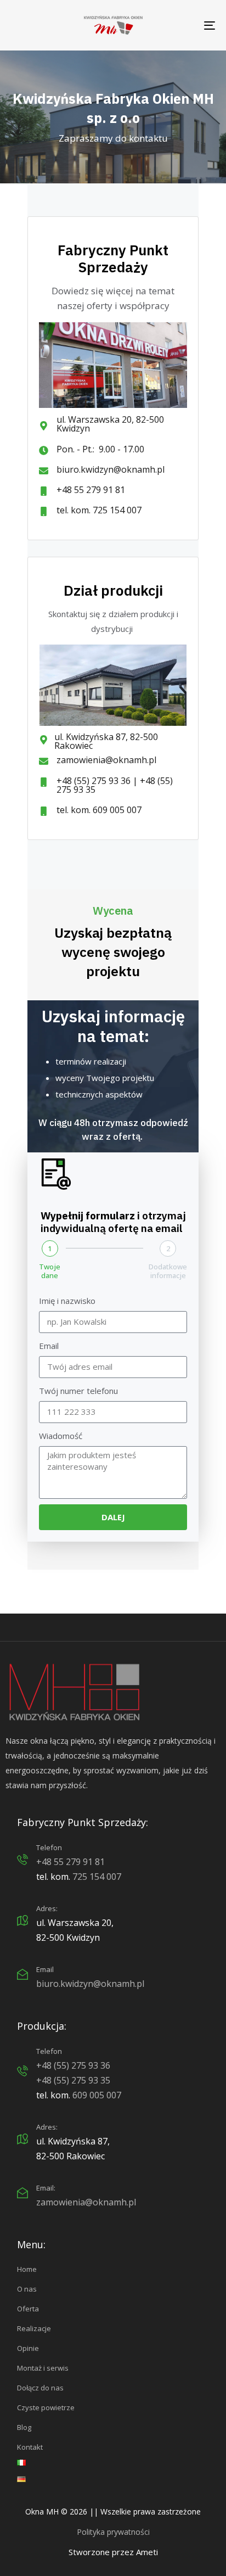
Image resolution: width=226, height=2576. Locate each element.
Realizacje (34, 2328)
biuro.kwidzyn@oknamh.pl (90, 1984)
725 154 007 (97, 1877)
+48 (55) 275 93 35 (73, 2080)
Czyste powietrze (46, 2407)
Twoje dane (50, 1271)
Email (49, 1346)
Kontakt (30, 2447)
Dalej (113, 1517)
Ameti (147, 2552)
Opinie (28, 2348)
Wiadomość (61, 1436)
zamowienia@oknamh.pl (86, 2202)
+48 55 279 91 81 (70, 1862)
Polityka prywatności (113, 2532)
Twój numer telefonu (78, 1391)
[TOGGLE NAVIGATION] (181, 25)
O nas (27, 2289)
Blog (24, 2427)
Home (27, 2269)
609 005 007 (97, 2095)
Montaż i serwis (43, 2368)
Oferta (28, 2309)
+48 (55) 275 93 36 (73, 2065)
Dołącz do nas (40, 2388)
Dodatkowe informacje (168, 1271)
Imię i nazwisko (67, 1301)
